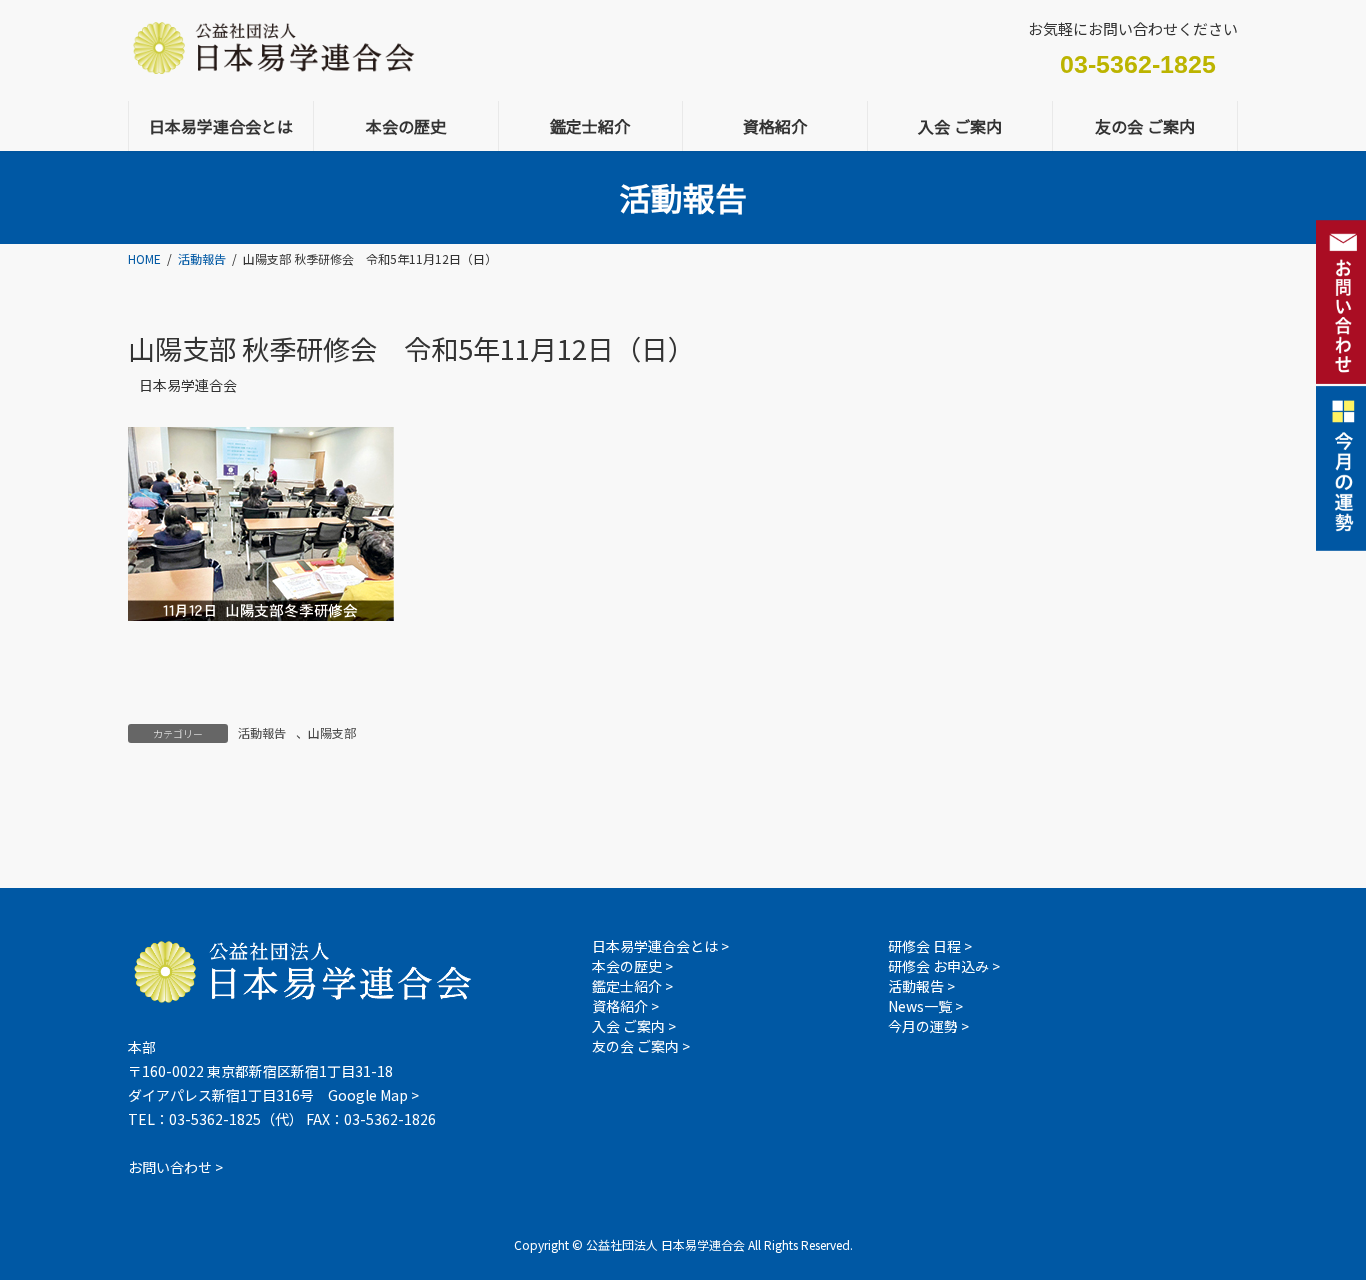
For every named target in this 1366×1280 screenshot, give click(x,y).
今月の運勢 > (928, 1026)
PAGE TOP (1318, 1171)
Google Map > (373, 1095)
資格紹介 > (625, 1006)
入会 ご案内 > (634, 1026)
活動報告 (262, 732)
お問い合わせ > (175, 1167)
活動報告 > (921, 986)
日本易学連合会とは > (660, 946)
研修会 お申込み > (944, 966)
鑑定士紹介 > (632, 986)
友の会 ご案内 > (641, 1046)
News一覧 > (925, 1006)
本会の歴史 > (632, 966)
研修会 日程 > (930, 946)
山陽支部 (332, 732)
